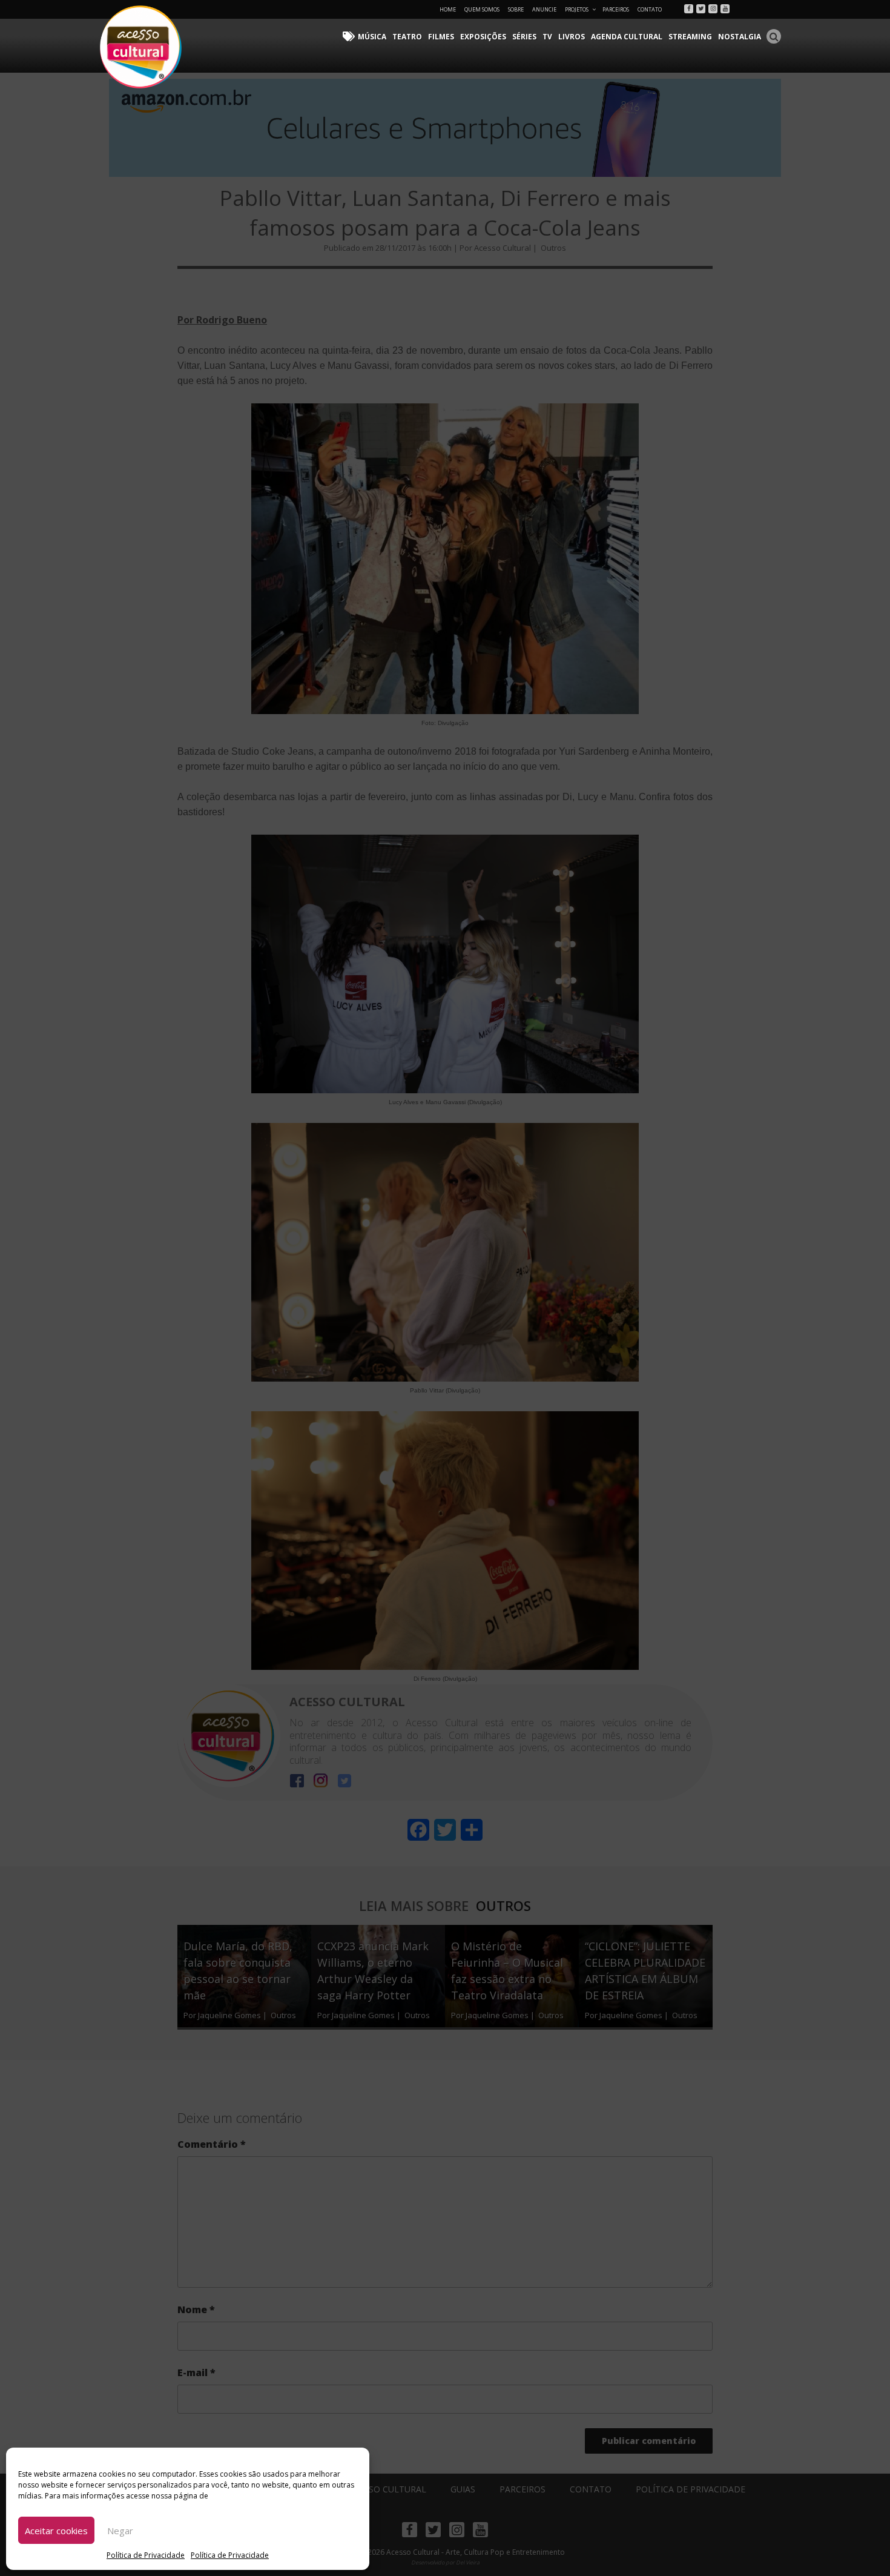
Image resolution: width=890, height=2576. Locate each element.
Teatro (407, 37)
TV (547, 37)
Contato (650, 9)
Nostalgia (740, 37)
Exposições (483, 37)
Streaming (690, 37)
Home (448, 9)
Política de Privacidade (146, 2555)
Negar (120, 2531)
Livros (572, 37)
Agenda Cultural (627, 37)
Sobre (516, 9)
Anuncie (544, 9)
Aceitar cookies (56, 2531)
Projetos (577, 9)
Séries (524, 37)
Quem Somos (482, 9)
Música (372, 37)
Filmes (441, 37)
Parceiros (616, 9)
